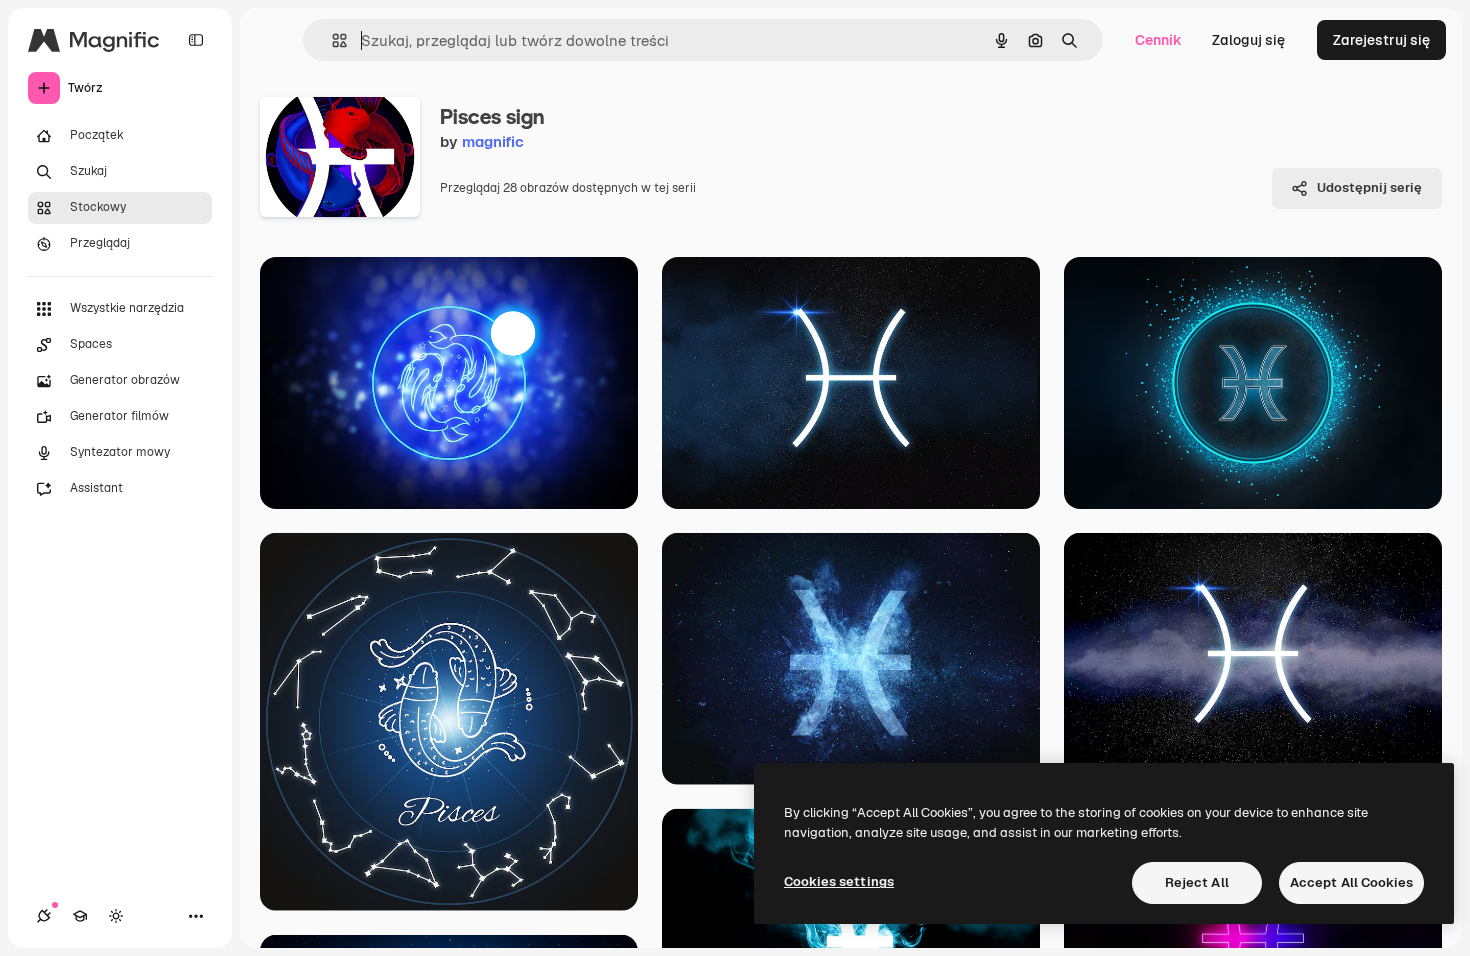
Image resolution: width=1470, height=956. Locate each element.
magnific (493, 141)
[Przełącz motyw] (116, 916)
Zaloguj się (1248, 40)
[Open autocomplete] (331, 40)
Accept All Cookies (1351, 882)
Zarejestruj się (1381, 40)
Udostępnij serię (1369, 187)
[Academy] (80, 916)
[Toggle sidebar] (196, 40)
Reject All (1197, 882)
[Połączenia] (44, 916)
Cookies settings (839, 881)
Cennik (1158, 40)
